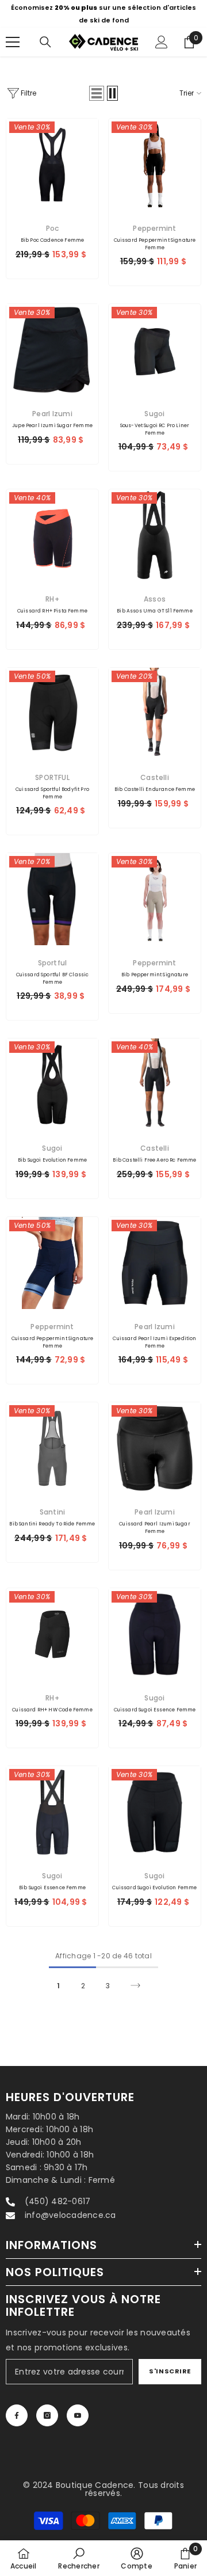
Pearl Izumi (52, 414)
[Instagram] (47, 2415)
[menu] (13, 42)
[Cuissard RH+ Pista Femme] (52, 535)
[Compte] (162, 42)
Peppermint (154, 228)
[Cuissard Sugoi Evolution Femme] (155, 1812)
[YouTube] (78, 2415)
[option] (103, 14)
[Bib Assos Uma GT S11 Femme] (155, 535)
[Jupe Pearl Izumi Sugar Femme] (52, 350)
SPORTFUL (52, 777)
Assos (155, 599)
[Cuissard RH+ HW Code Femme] (52, 1634)
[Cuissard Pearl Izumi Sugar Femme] (155, 1448)
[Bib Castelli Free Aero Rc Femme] (155, 1085)
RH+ (52, 599)
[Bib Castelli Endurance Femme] (155, 714)
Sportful (53, 963)
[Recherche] (45, 42)
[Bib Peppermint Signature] (155, 899)
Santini (53, 1512)
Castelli (155, 777)
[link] (78, 2558)
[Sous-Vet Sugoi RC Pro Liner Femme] (155, 350)
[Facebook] (17, 2415)
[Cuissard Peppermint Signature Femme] (155, 165)
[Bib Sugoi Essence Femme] (52, 1812)
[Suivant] (135, 1985)
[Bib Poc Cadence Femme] (52, 165)
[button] (97, 93)
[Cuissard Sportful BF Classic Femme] (52, 899)
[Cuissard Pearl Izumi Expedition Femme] (155, 1263)
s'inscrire (170, 2371)
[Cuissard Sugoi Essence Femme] (155, 1634)
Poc (53, 228)
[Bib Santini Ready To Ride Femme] (52, 1448)
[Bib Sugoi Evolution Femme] (52, 1085)
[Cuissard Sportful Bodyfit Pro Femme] (52, 714)
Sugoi (154, 414)
